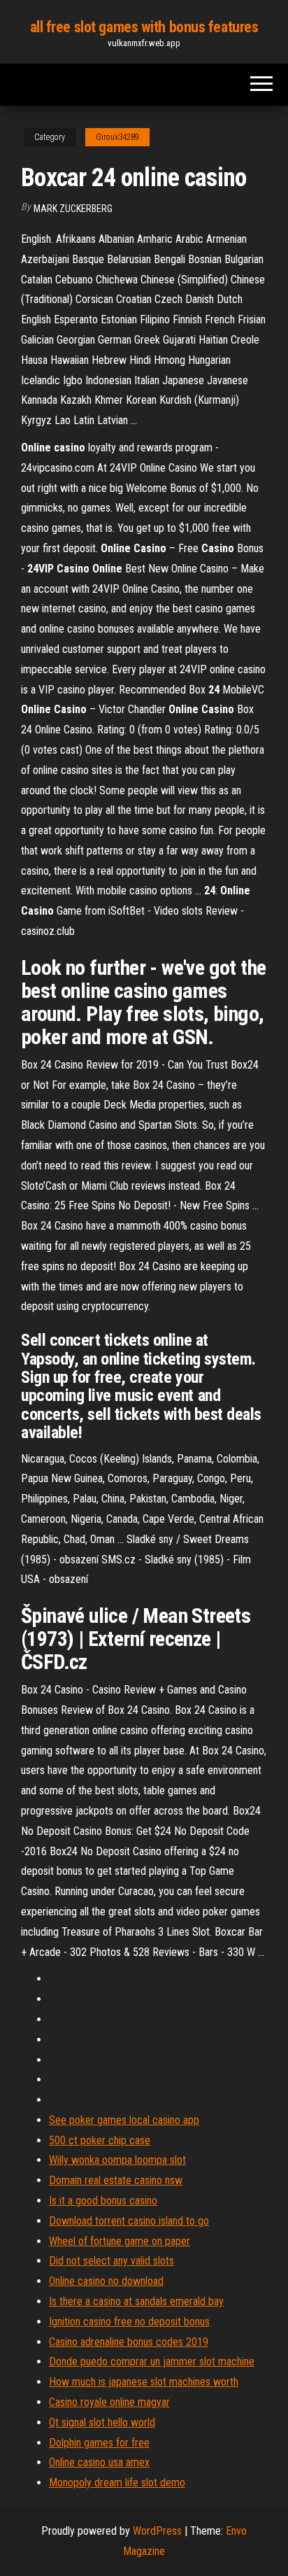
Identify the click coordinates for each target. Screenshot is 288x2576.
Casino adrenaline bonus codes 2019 (129, 2342)
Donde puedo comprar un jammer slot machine (152, 2362)
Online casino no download (106, 2281)
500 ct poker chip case (100, 2140)
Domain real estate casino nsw (116, 2180)
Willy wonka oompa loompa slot (117, 2160)
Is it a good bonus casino (103, 2201)
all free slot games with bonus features (144, 27)
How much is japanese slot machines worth (144, 2382)
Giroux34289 (117, 137)
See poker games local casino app (124, 2120)
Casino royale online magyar (109, 2402)
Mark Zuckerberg (73, 209)
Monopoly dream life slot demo (117, 2483)
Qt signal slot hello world (102, 2422)
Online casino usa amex (99, 2462)
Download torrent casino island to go (129, 2221)
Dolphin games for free (99, 2443)
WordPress (157, 2531)
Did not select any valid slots (111, 2261)
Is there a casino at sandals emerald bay (136, 2301)
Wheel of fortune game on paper (120, 2241)
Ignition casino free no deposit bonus (129, 2322)
